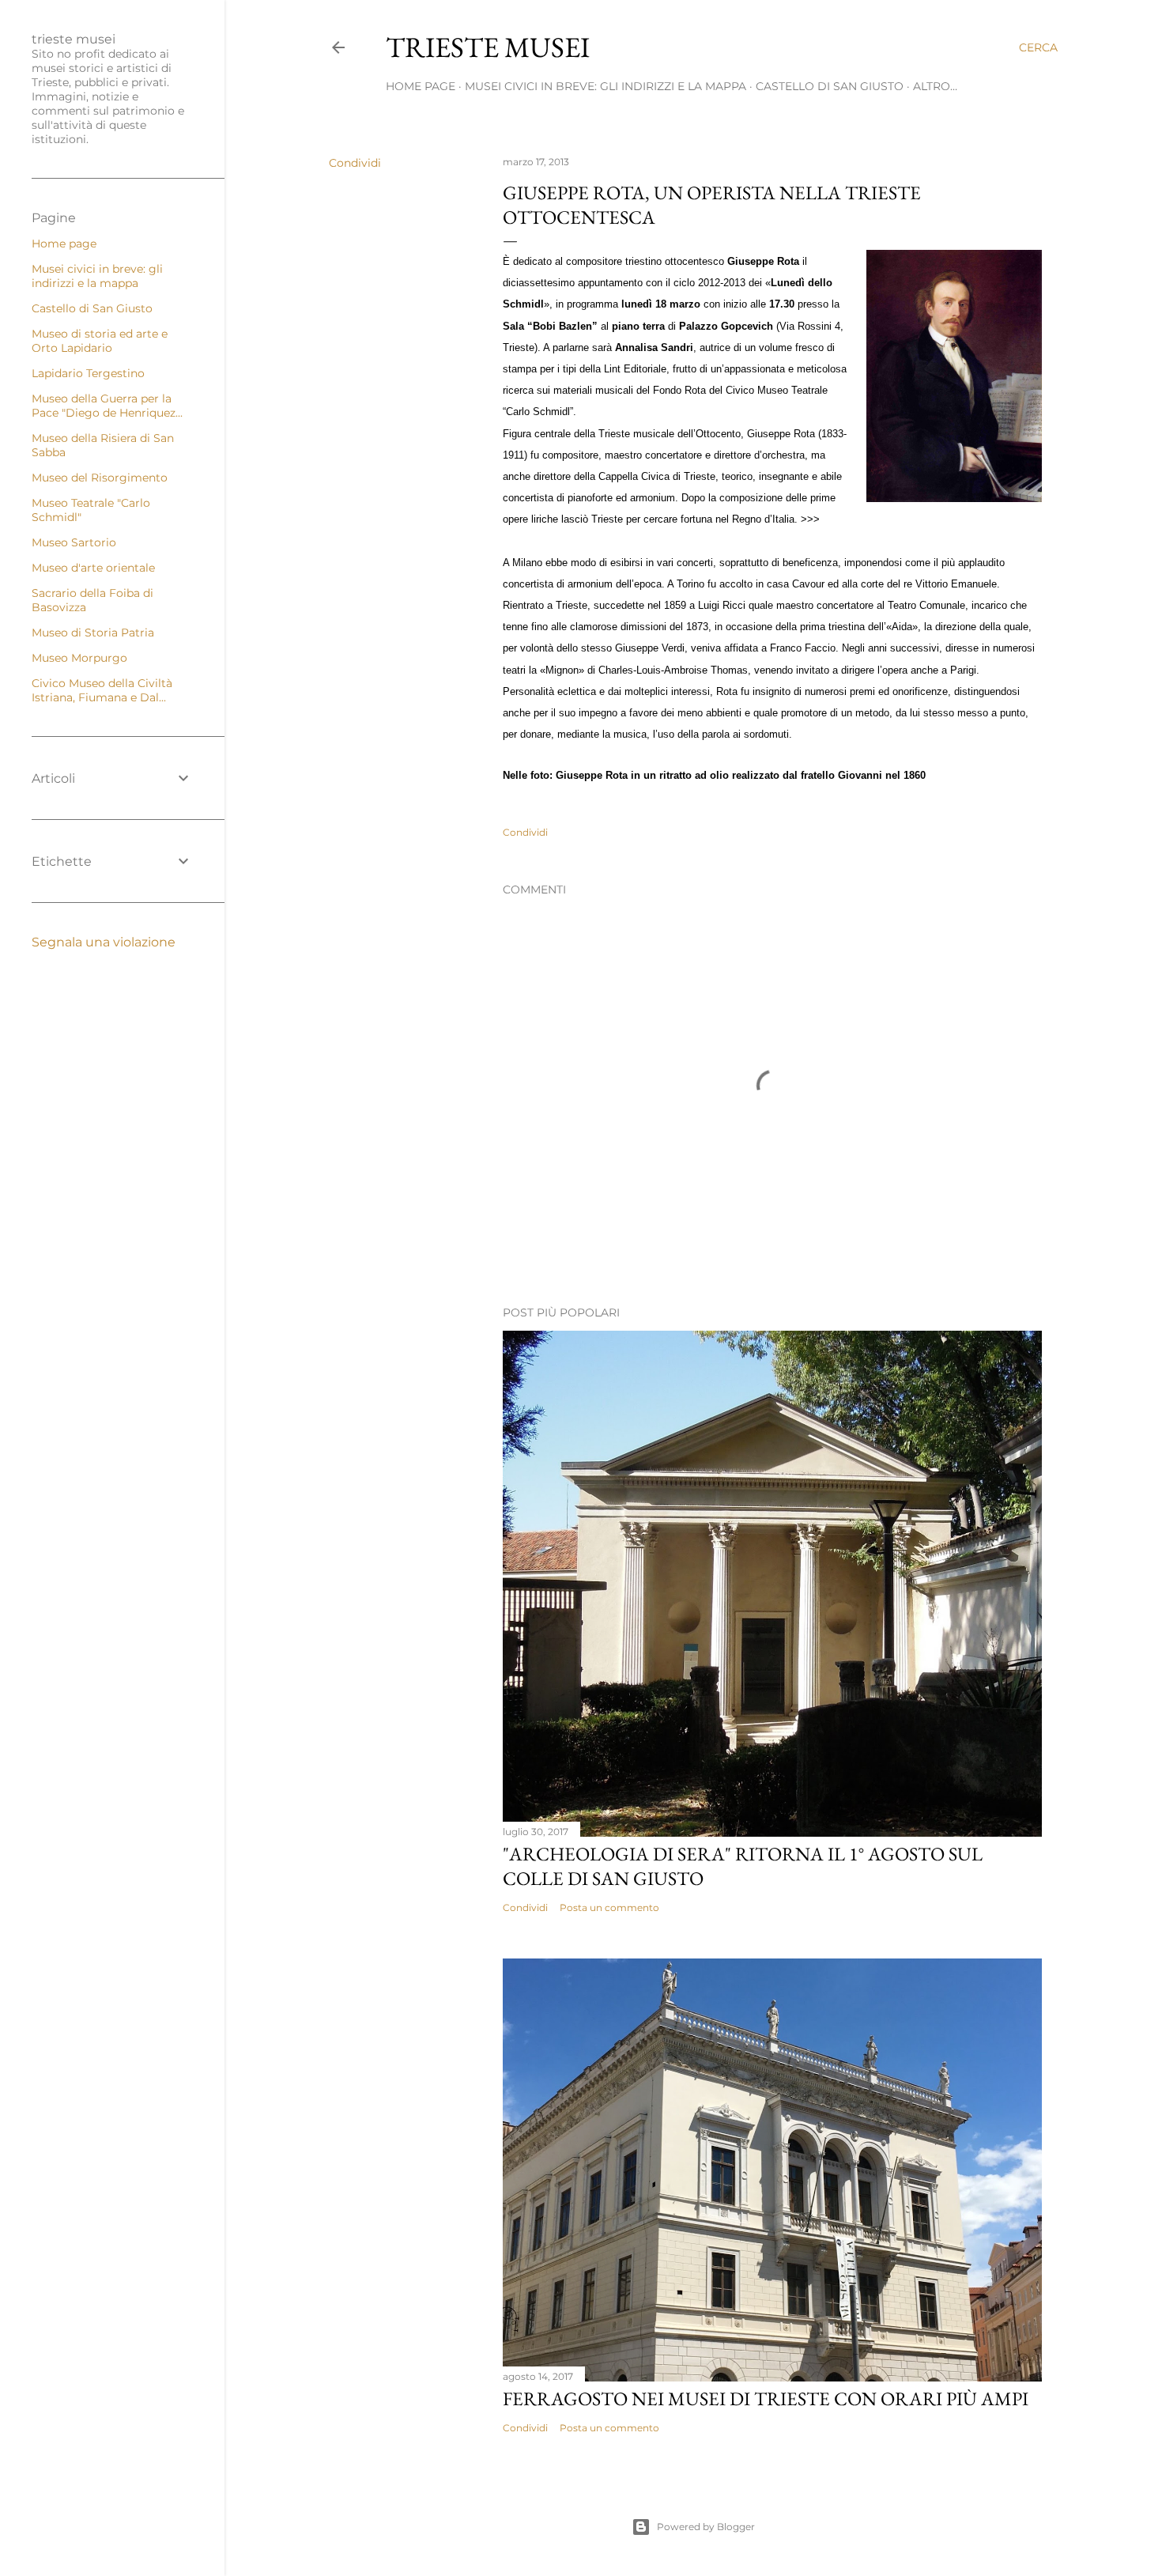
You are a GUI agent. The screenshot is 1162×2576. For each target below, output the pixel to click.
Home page (64, 244)
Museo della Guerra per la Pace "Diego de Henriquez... (107, 406)
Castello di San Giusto (830, 86)
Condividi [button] (355, 163)
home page (421, 86)
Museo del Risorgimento (100, 478)
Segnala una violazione (104, 942)
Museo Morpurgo (79, 658)
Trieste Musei (488, 47)
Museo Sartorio (74, 542)
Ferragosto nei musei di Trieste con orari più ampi (766, 2398)
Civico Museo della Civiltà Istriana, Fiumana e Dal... (102, 690)
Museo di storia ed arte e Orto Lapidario (100, 341)
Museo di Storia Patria (93, 633)
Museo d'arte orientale (93, 568)
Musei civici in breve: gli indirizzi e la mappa (606, 86)
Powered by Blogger (706, 2527)
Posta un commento (609, 1907)
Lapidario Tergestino (88, 373)
